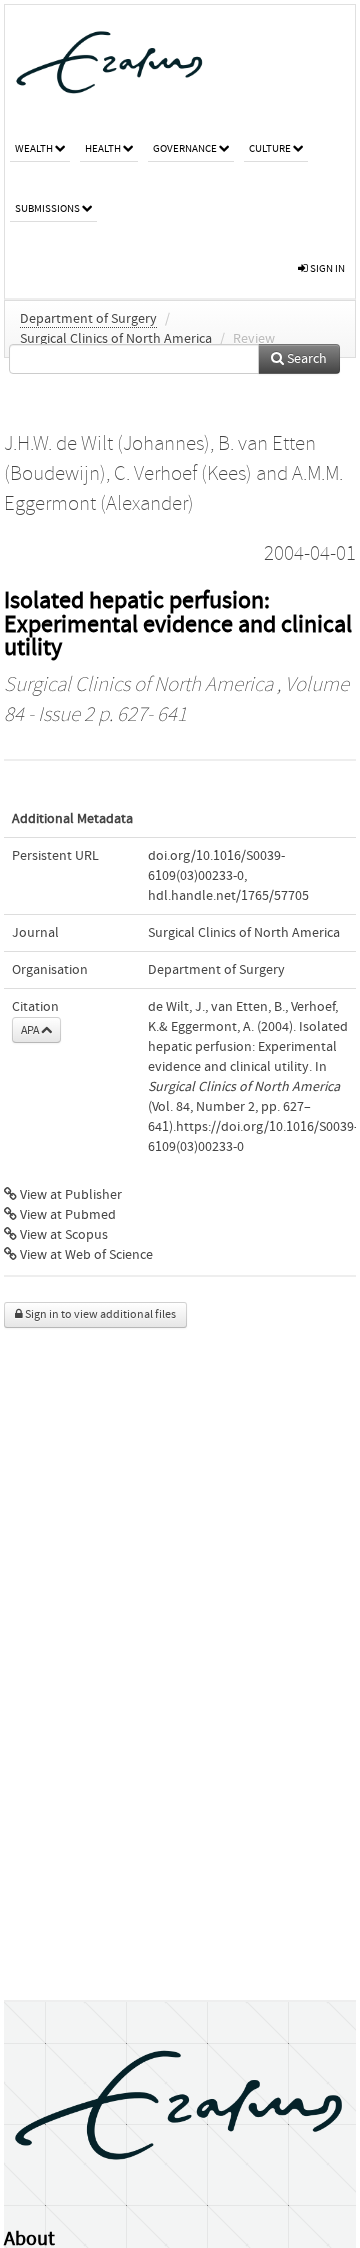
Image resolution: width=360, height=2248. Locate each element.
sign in (326, 268)
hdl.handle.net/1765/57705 (228, 896)
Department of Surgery (88, 319)
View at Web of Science (85, 1255)
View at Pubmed (66, 1215)
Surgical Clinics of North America (116, 339)
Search (305, 359)
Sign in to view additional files (99, 1314)
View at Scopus (62, 1235)
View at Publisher (69, 1195)
